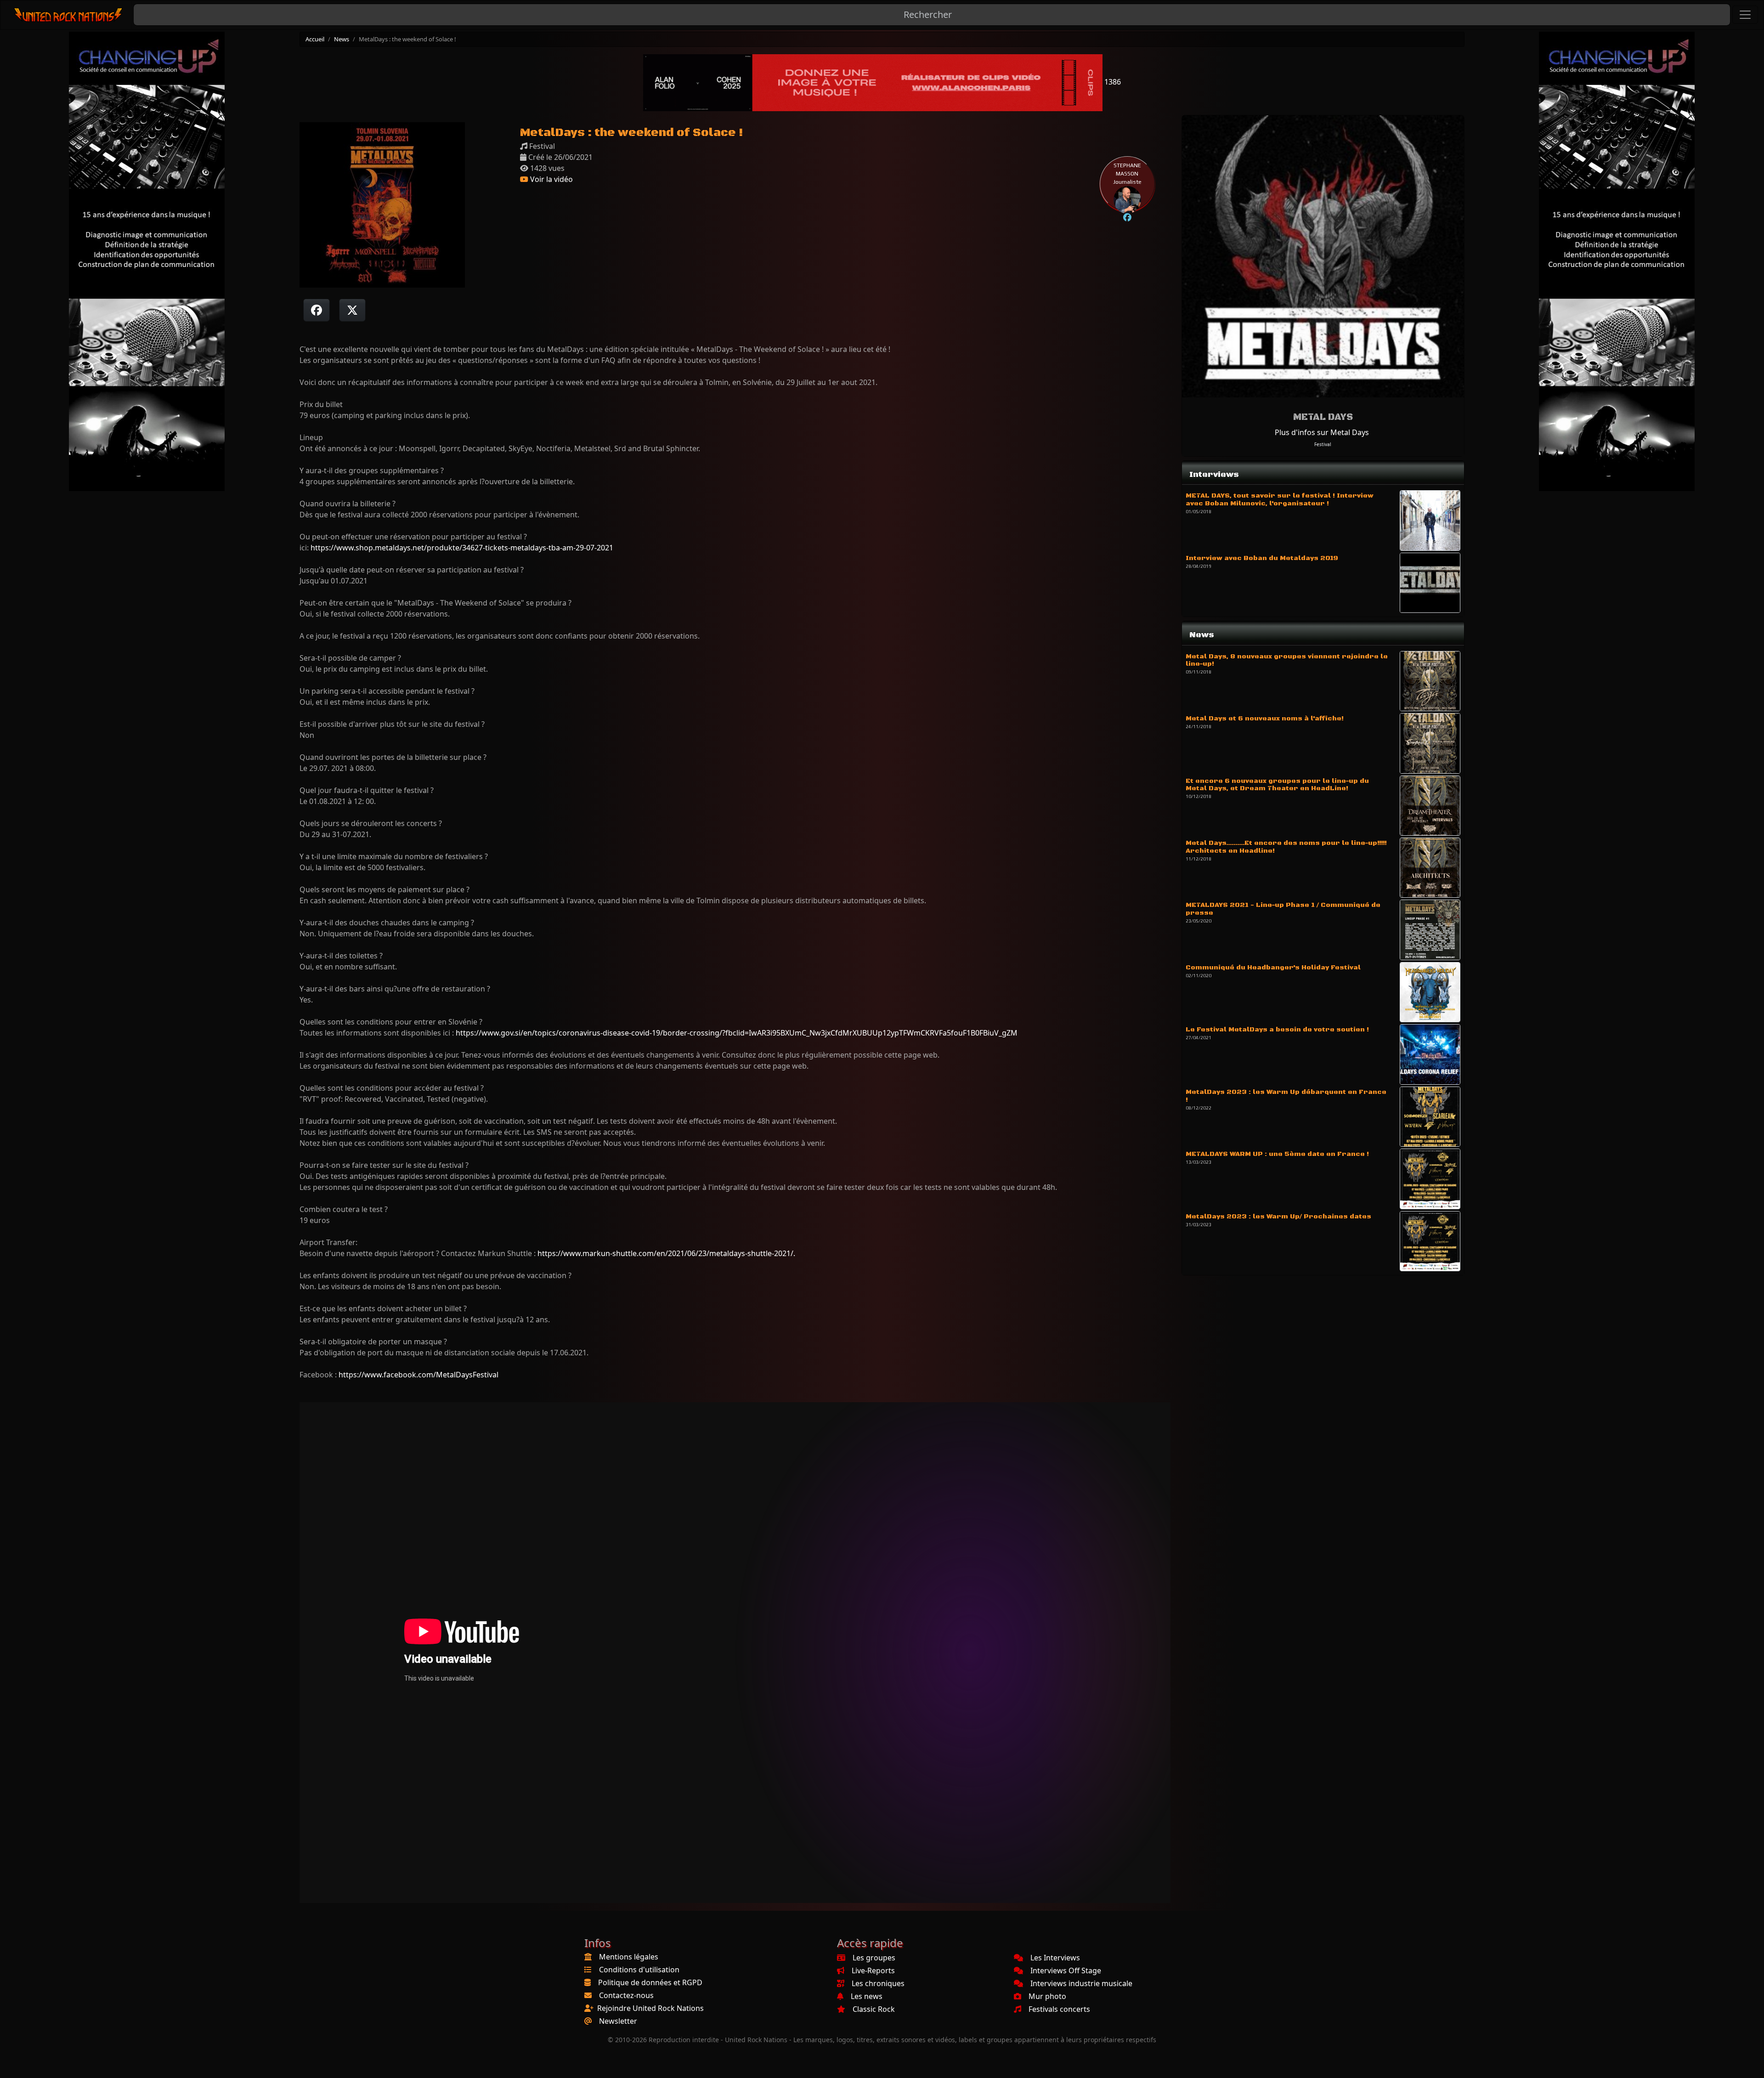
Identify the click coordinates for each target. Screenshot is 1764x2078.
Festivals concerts (1059, 2009)
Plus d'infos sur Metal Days (1322, 432)
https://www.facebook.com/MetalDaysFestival (418, 1375)
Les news (867, 1996)
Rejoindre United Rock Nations (650, 2008)
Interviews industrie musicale (1081, 1983)
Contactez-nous (626, 1995)
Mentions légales (629, 1957)
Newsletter (618, 2021)
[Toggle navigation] (1745, 15)
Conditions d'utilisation (639, 1970)
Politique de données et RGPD (650, 1982)
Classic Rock (874, 2009)
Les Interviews (1055, 1958)
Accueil (315, 39)
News (342, 39)
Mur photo (1047, 1996)
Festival (1323, 444)
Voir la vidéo (551, 179)
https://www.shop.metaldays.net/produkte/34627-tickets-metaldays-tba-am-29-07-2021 (462, 548)
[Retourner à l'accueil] (69, 15)
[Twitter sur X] (352, 310)
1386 (1112, 82)
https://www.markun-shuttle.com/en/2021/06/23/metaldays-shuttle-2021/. (666, 1253)
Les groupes (874, 1958)
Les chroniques (878, 1983)
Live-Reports (873, 1970)
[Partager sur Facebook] (317, 310)
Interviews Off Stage (1066, 1970)
